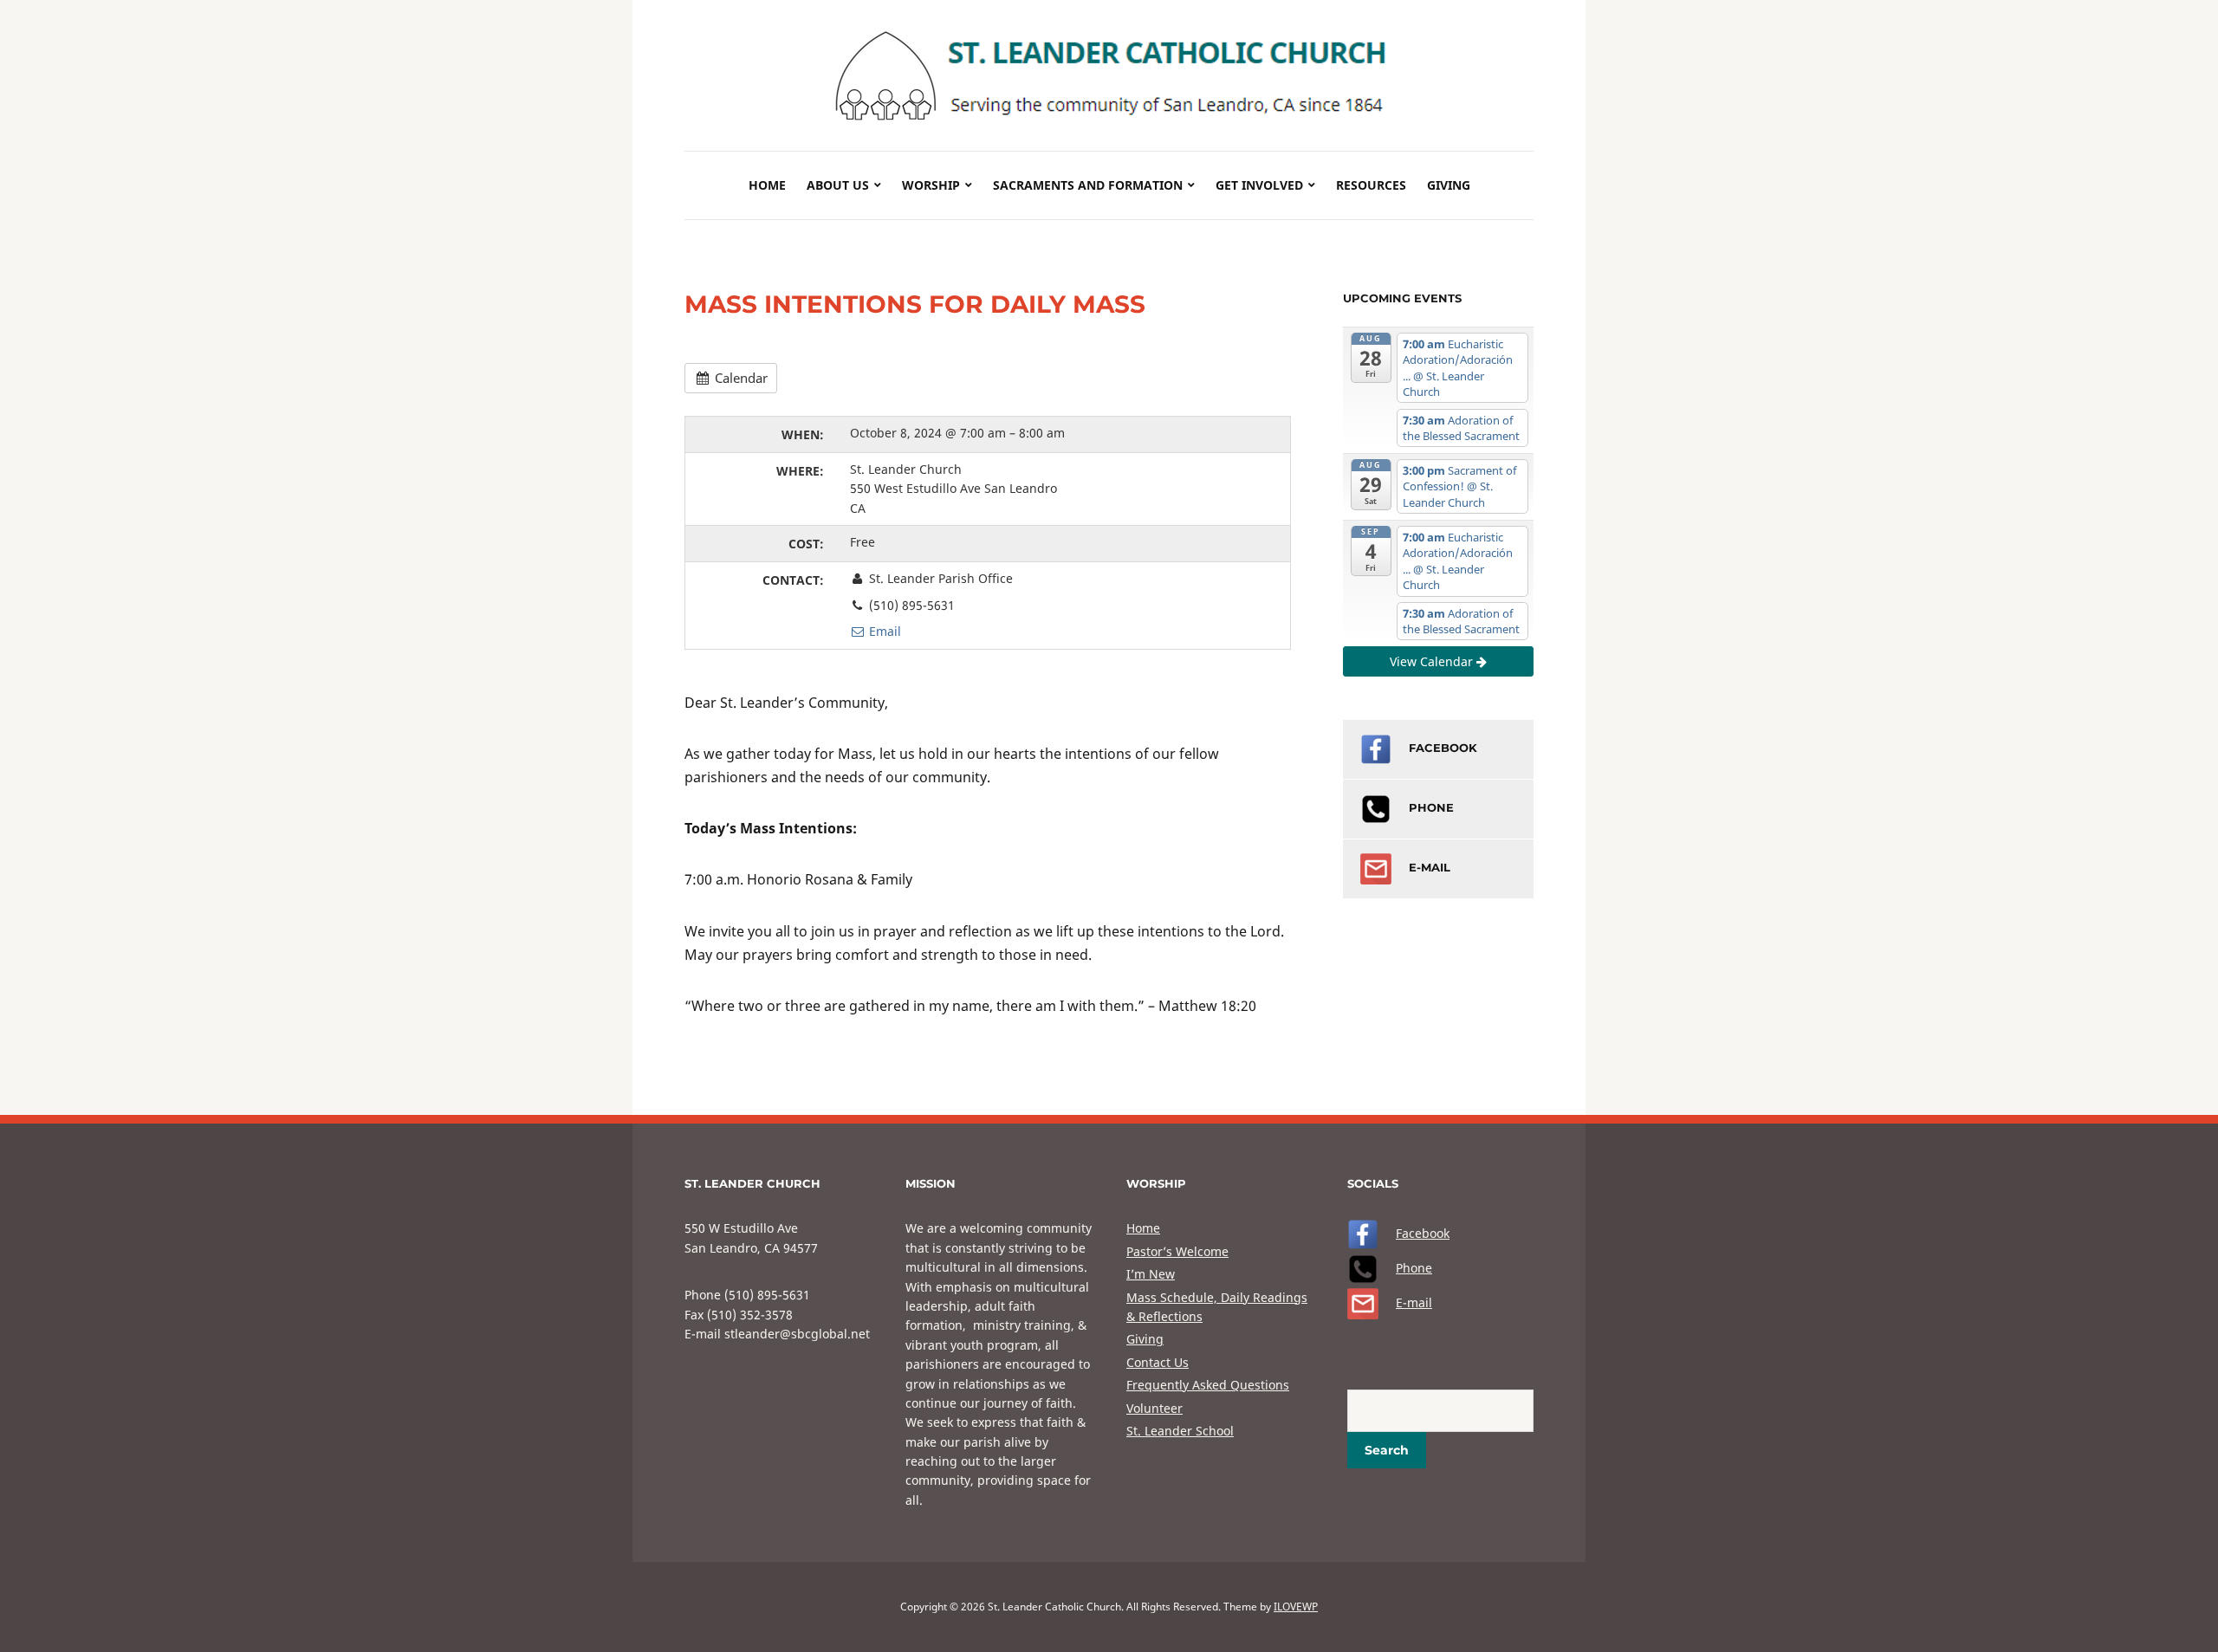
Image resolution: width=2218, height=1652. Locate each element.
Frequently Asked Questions (1208, 1385)
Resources (1371, 185)
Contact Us (1158, 1362)
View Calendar (1433, 661)
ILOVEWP (1296, 1607)
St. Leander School (1180, 1431)
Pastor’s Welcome (1177, 1251)
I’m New (1151, 1274)
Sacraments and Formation (1088, 185)
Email (883, 631)
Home (767, 185)
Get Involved (1259, 185)
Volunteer (1154, 1408)
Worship (931, 185)
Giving (1449, 185)
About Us (838, 185)
